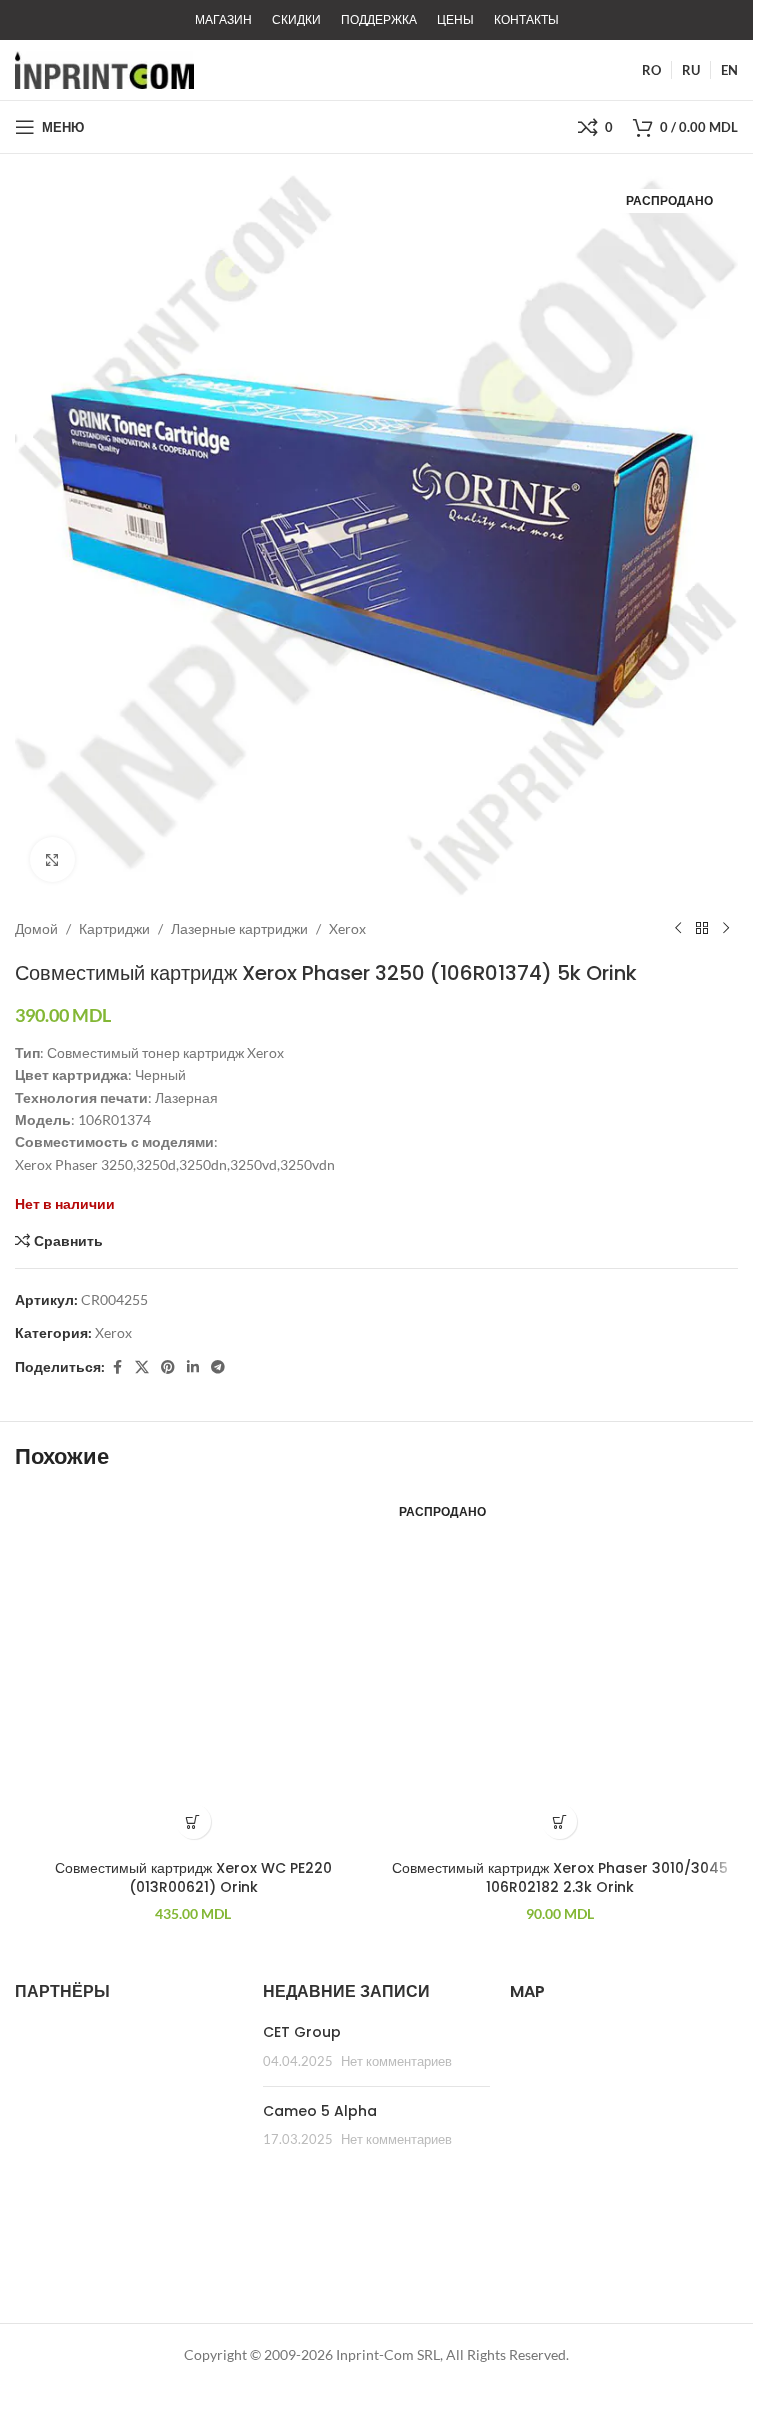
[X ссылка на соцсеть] (142, 1367)
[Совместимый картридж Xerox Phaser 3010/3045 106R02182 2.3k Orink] (560, 1671)
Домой (36, 928)
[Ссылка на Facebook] (117, 1367)
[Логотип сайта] (104, 68)
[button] (193, 1821)
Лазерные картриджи (239, 928)
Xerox (347, 928)
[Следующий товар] (726, 929)
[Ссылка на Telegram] (218, 1367)
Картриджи (114, 928)
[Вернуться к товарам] (702, 929)
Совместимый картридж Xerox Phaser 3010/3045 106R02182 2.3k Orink (560, 1878)
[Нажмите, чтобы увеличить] (52, 859)
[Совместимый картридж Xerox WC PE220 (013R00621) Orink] (193, 1671)
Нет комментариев (396, 2061)
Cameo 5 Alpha (320, 2111)
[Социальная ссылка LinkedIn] (193, 1367)
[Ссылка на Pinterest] (168, 1367)
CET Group (302, 2032)
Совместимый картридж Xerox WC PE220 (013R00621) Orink (193, 1878)
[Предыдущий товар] (678, 929)
